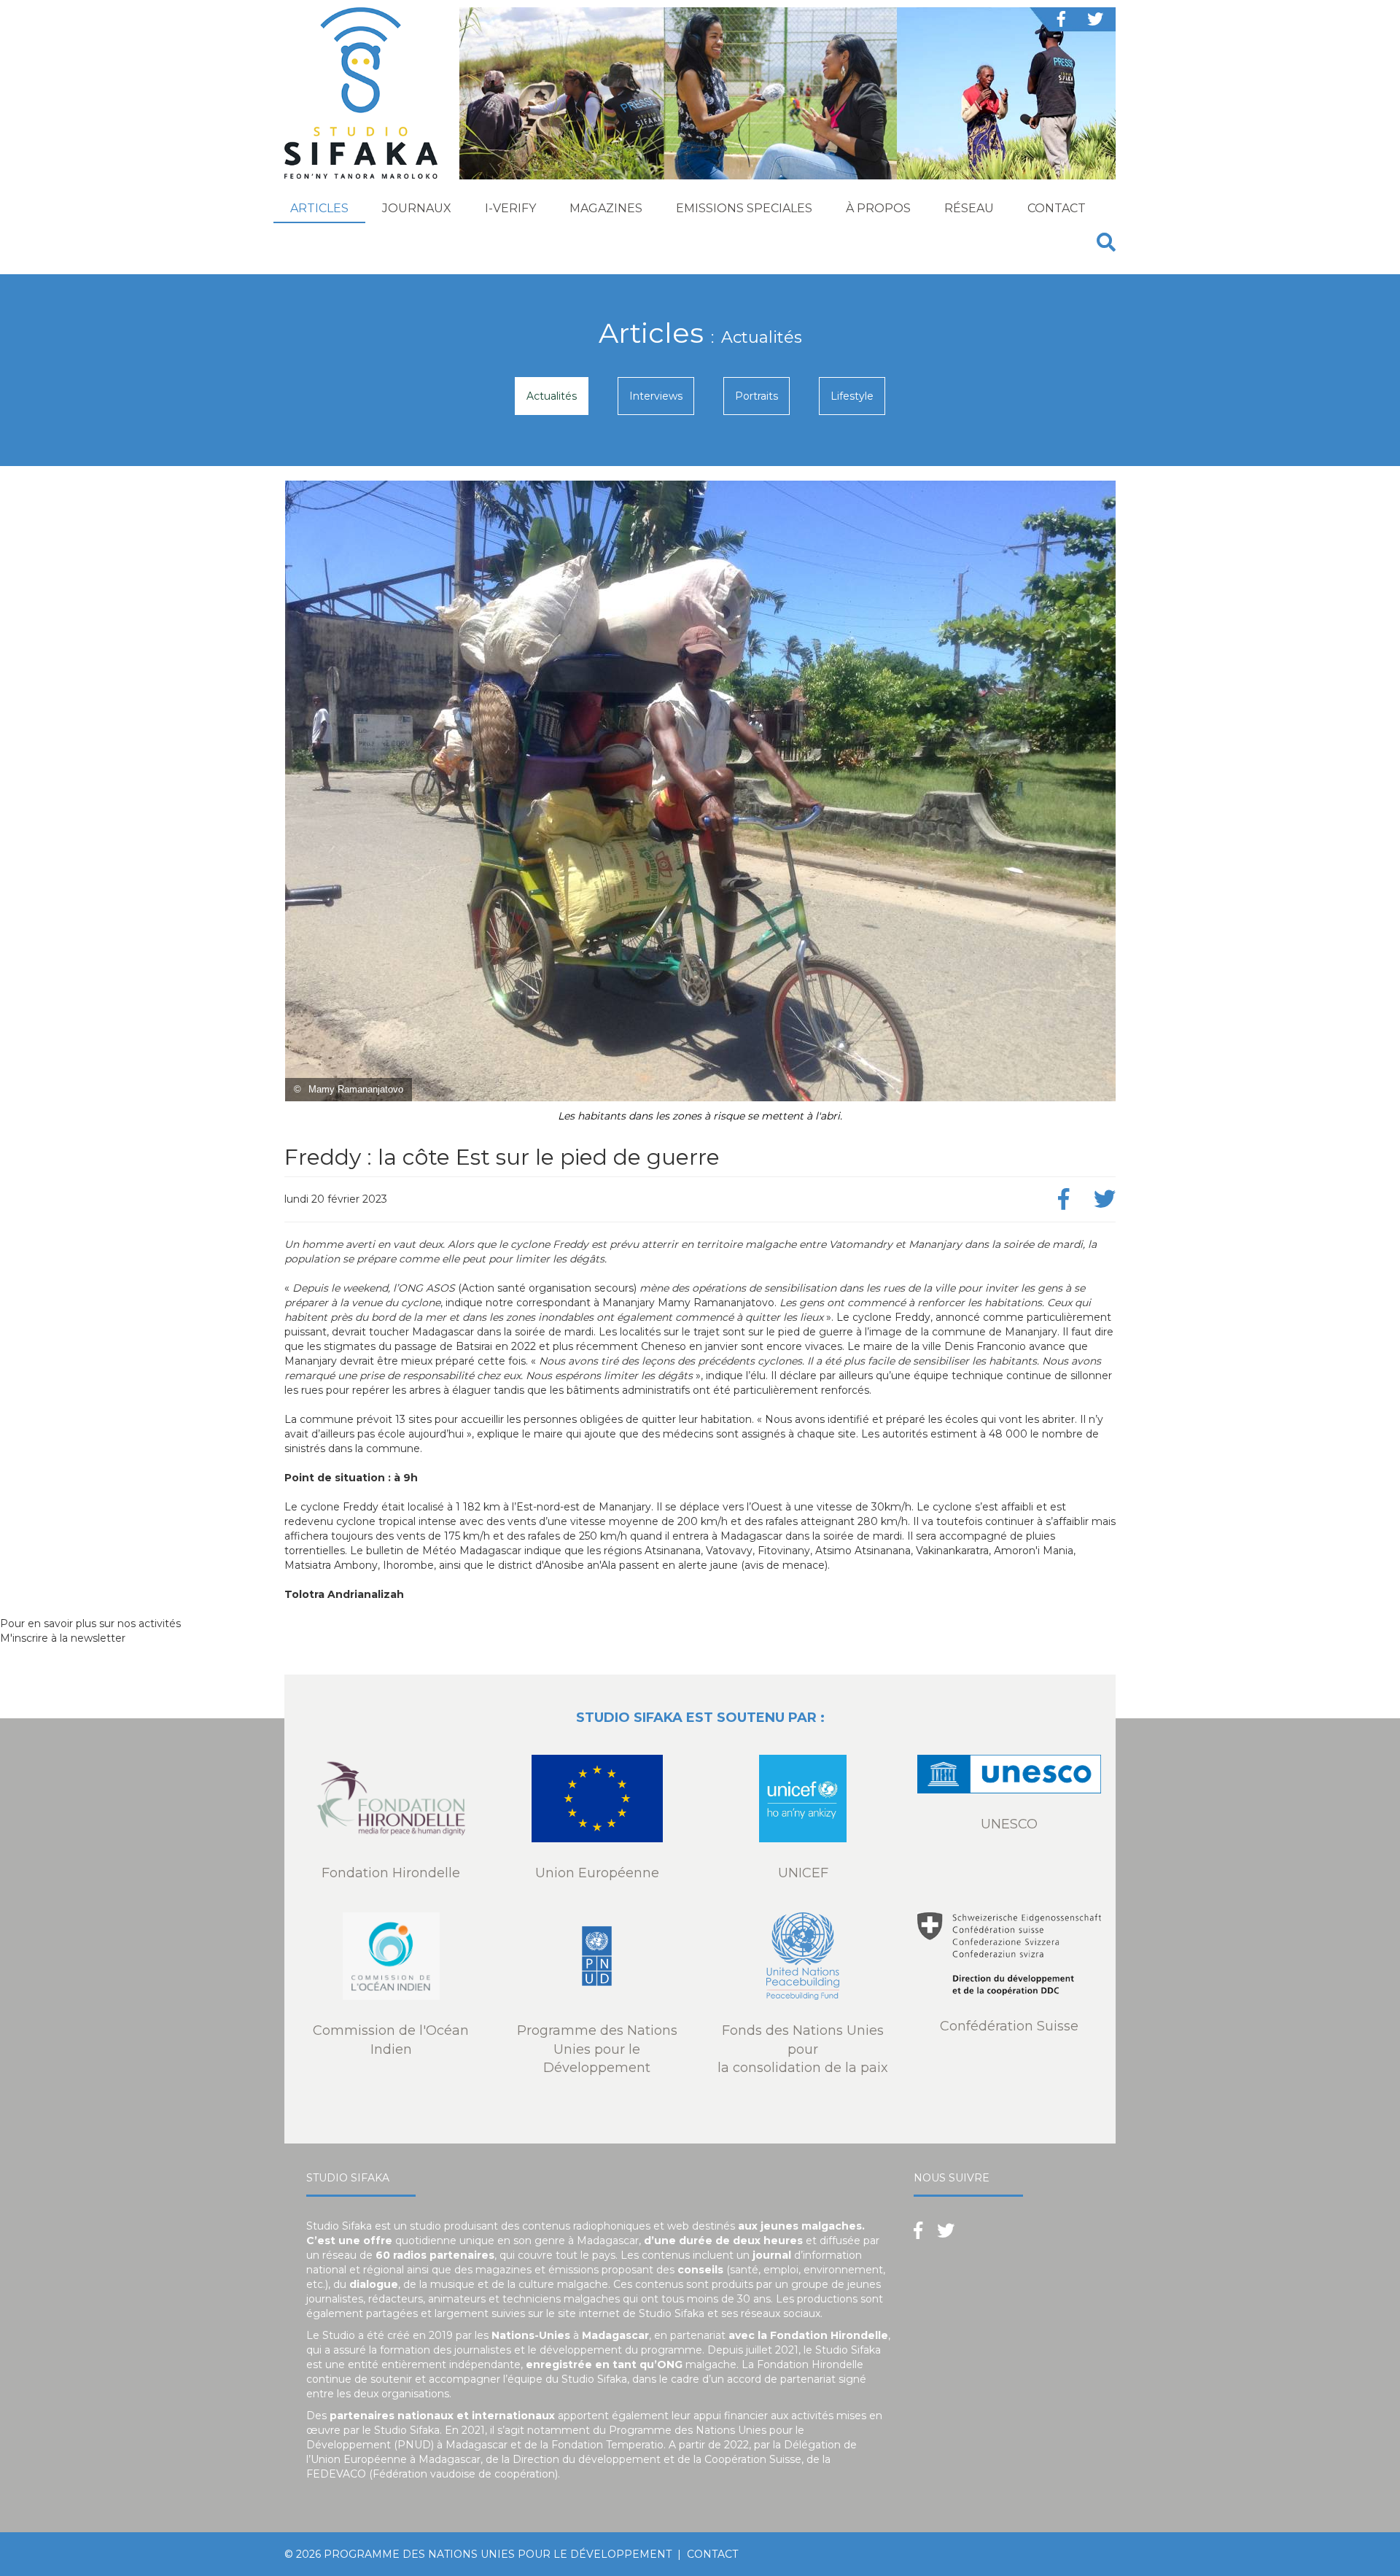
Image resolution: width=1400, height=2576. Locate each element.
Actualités (552, 396)
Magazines (606, 208)
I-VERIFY (510, 208)
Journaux (417, 208)
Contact (1057, 208)
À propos (878, 208)
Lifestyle (852, 396)
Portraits (757, 396)
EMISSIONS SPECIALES (744, 208)
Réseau (969, 208)
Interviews (656, 396)
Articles (319, 208)
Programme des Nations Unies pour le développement (498, 2554)
